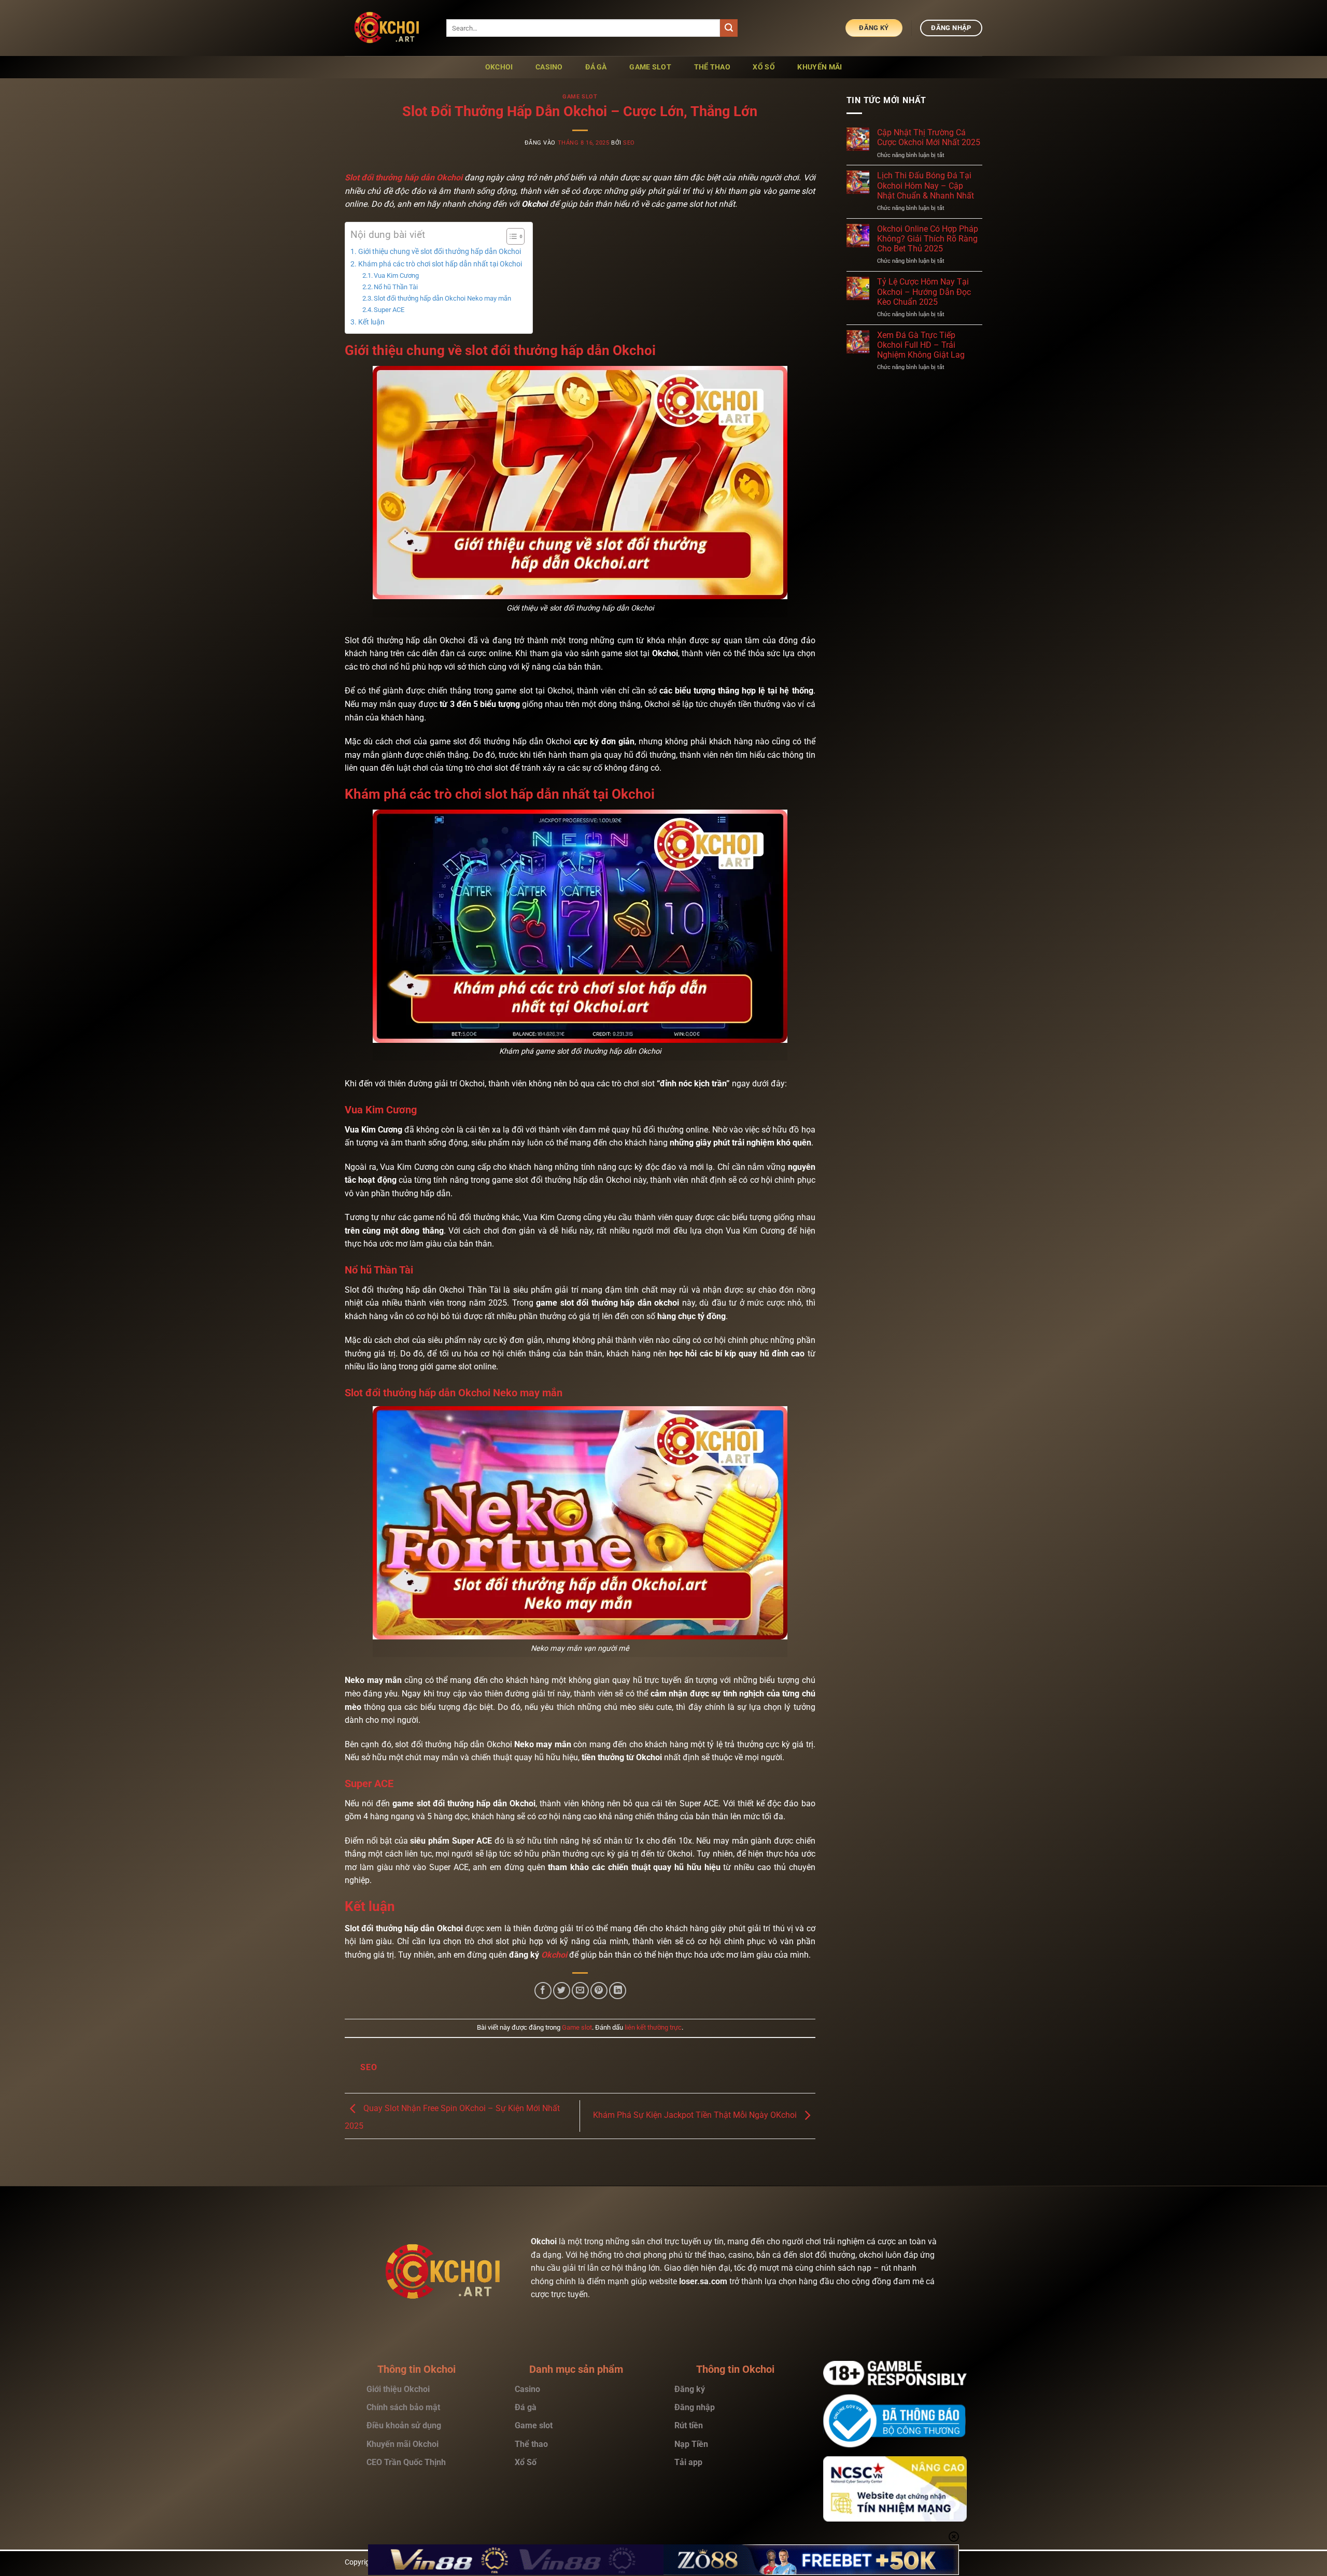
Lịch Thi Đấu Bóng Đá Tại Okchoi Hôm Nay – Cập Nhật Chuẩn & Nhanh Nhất (926, 185)
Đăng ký (690, 2389)
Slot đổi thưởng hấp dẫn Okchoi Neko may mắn (443, 298)
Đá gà (526, 2407)
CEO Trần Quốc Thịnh (406, 2462)
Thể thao (532, 2444)
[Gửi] (729, 28)
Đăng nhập (695, 2407)
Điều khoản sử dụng (404, 2425)
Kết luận (371, 322)
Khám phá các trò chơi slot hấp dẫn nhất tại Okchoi (440, 264)
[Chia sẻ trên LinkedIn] (618, 1991)
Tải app (688, 2462)
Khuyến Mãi (820, 67)
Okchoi (499, 67)
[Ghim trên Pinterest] (599, 1991)
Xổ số (764, 67)
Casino (527, 2389)
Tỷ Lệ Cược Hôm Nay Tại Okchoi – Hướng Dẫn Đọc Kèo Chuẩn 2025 (924, 292)
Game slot (650, 67)
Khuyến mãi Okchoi (403, 2444)
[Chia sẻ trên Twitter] (562, 1991)
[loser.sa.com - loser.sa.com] (388, 28)
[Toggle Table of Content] (510, 236)
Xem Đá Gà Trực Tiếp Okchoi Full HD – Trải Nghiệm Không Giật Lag (921, 345)
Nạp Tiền (692, 2444)
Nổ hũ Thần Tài (396, 287)
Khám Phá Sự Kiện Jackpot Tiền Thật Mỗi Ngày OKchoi (696, 2115)
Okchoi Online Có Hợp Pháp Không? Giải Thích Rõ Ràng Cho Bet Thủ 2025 (928, 239)
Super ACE (389, 310)
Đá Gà (596, 67)
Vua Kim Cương (396, 275)
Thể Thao (712, 67)
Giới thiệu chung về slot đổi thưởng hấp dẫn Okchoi (440, 252)
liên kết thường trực (653, 2027)
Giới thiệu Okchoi (398, 2389)
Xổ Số (526, 2462)
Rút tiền (690, 2425)
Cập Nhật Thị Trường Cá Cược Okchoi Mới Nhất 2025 (929, 137)
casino (549, 67)
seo (629, 143)
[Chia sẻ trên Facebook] (543, 1991)
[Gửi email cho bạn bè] (580, 1991)
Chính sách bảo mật (403, 2407)
